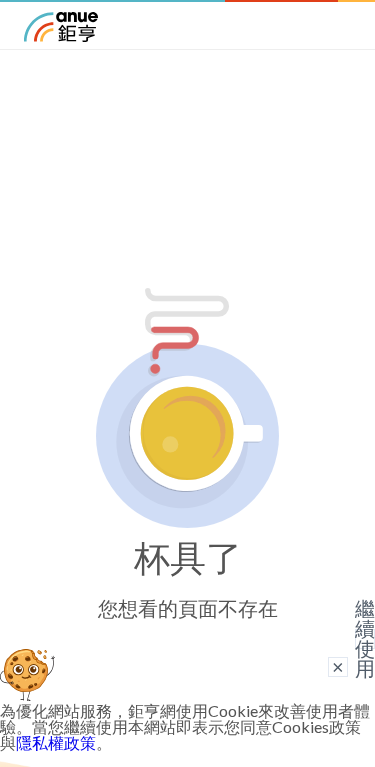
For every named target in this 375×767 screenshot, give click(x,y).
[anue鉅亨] (61, 35)
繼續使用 (365, 639)
